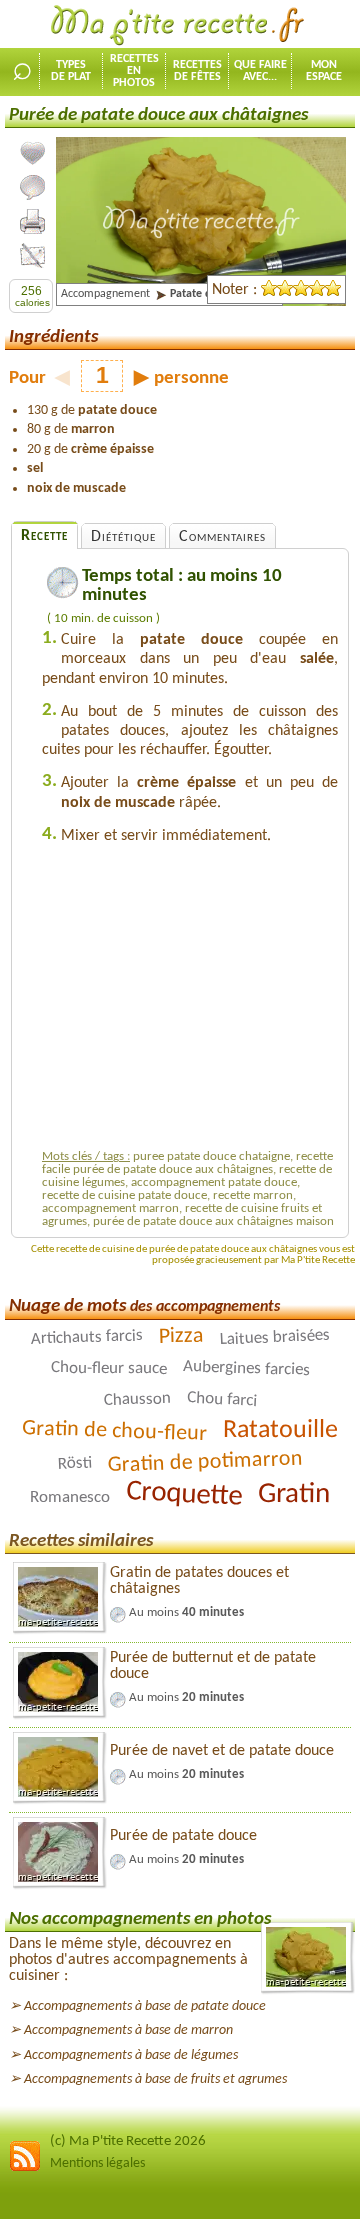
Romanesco (70, 1497)
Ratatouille (280, 1430)
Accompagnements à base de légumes (131, 2055)
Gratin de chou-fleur (115, 1431)
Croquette (183, 1494)
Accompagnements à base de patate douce (145, 2006)
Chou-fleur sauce (108, 1368)
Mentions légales (97, 2163)
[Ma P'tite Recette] (180, 26)
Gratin (294, 1494)
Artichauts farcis (86, 1337)
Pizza (181, 1336)
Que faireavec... (260, 71)
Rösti (74, 1463)
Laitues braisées (274, 1337)
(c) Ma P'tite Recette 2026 (128, 2141)
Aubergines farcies (245, 1368)
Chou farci (221, 1399)
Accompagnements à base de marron (128, 2030)
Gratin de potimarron (205, 1462)
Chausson (137, 1399)
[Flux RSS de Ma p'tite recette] (25, 2168)
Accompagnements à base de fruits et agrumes (155, 2079)
